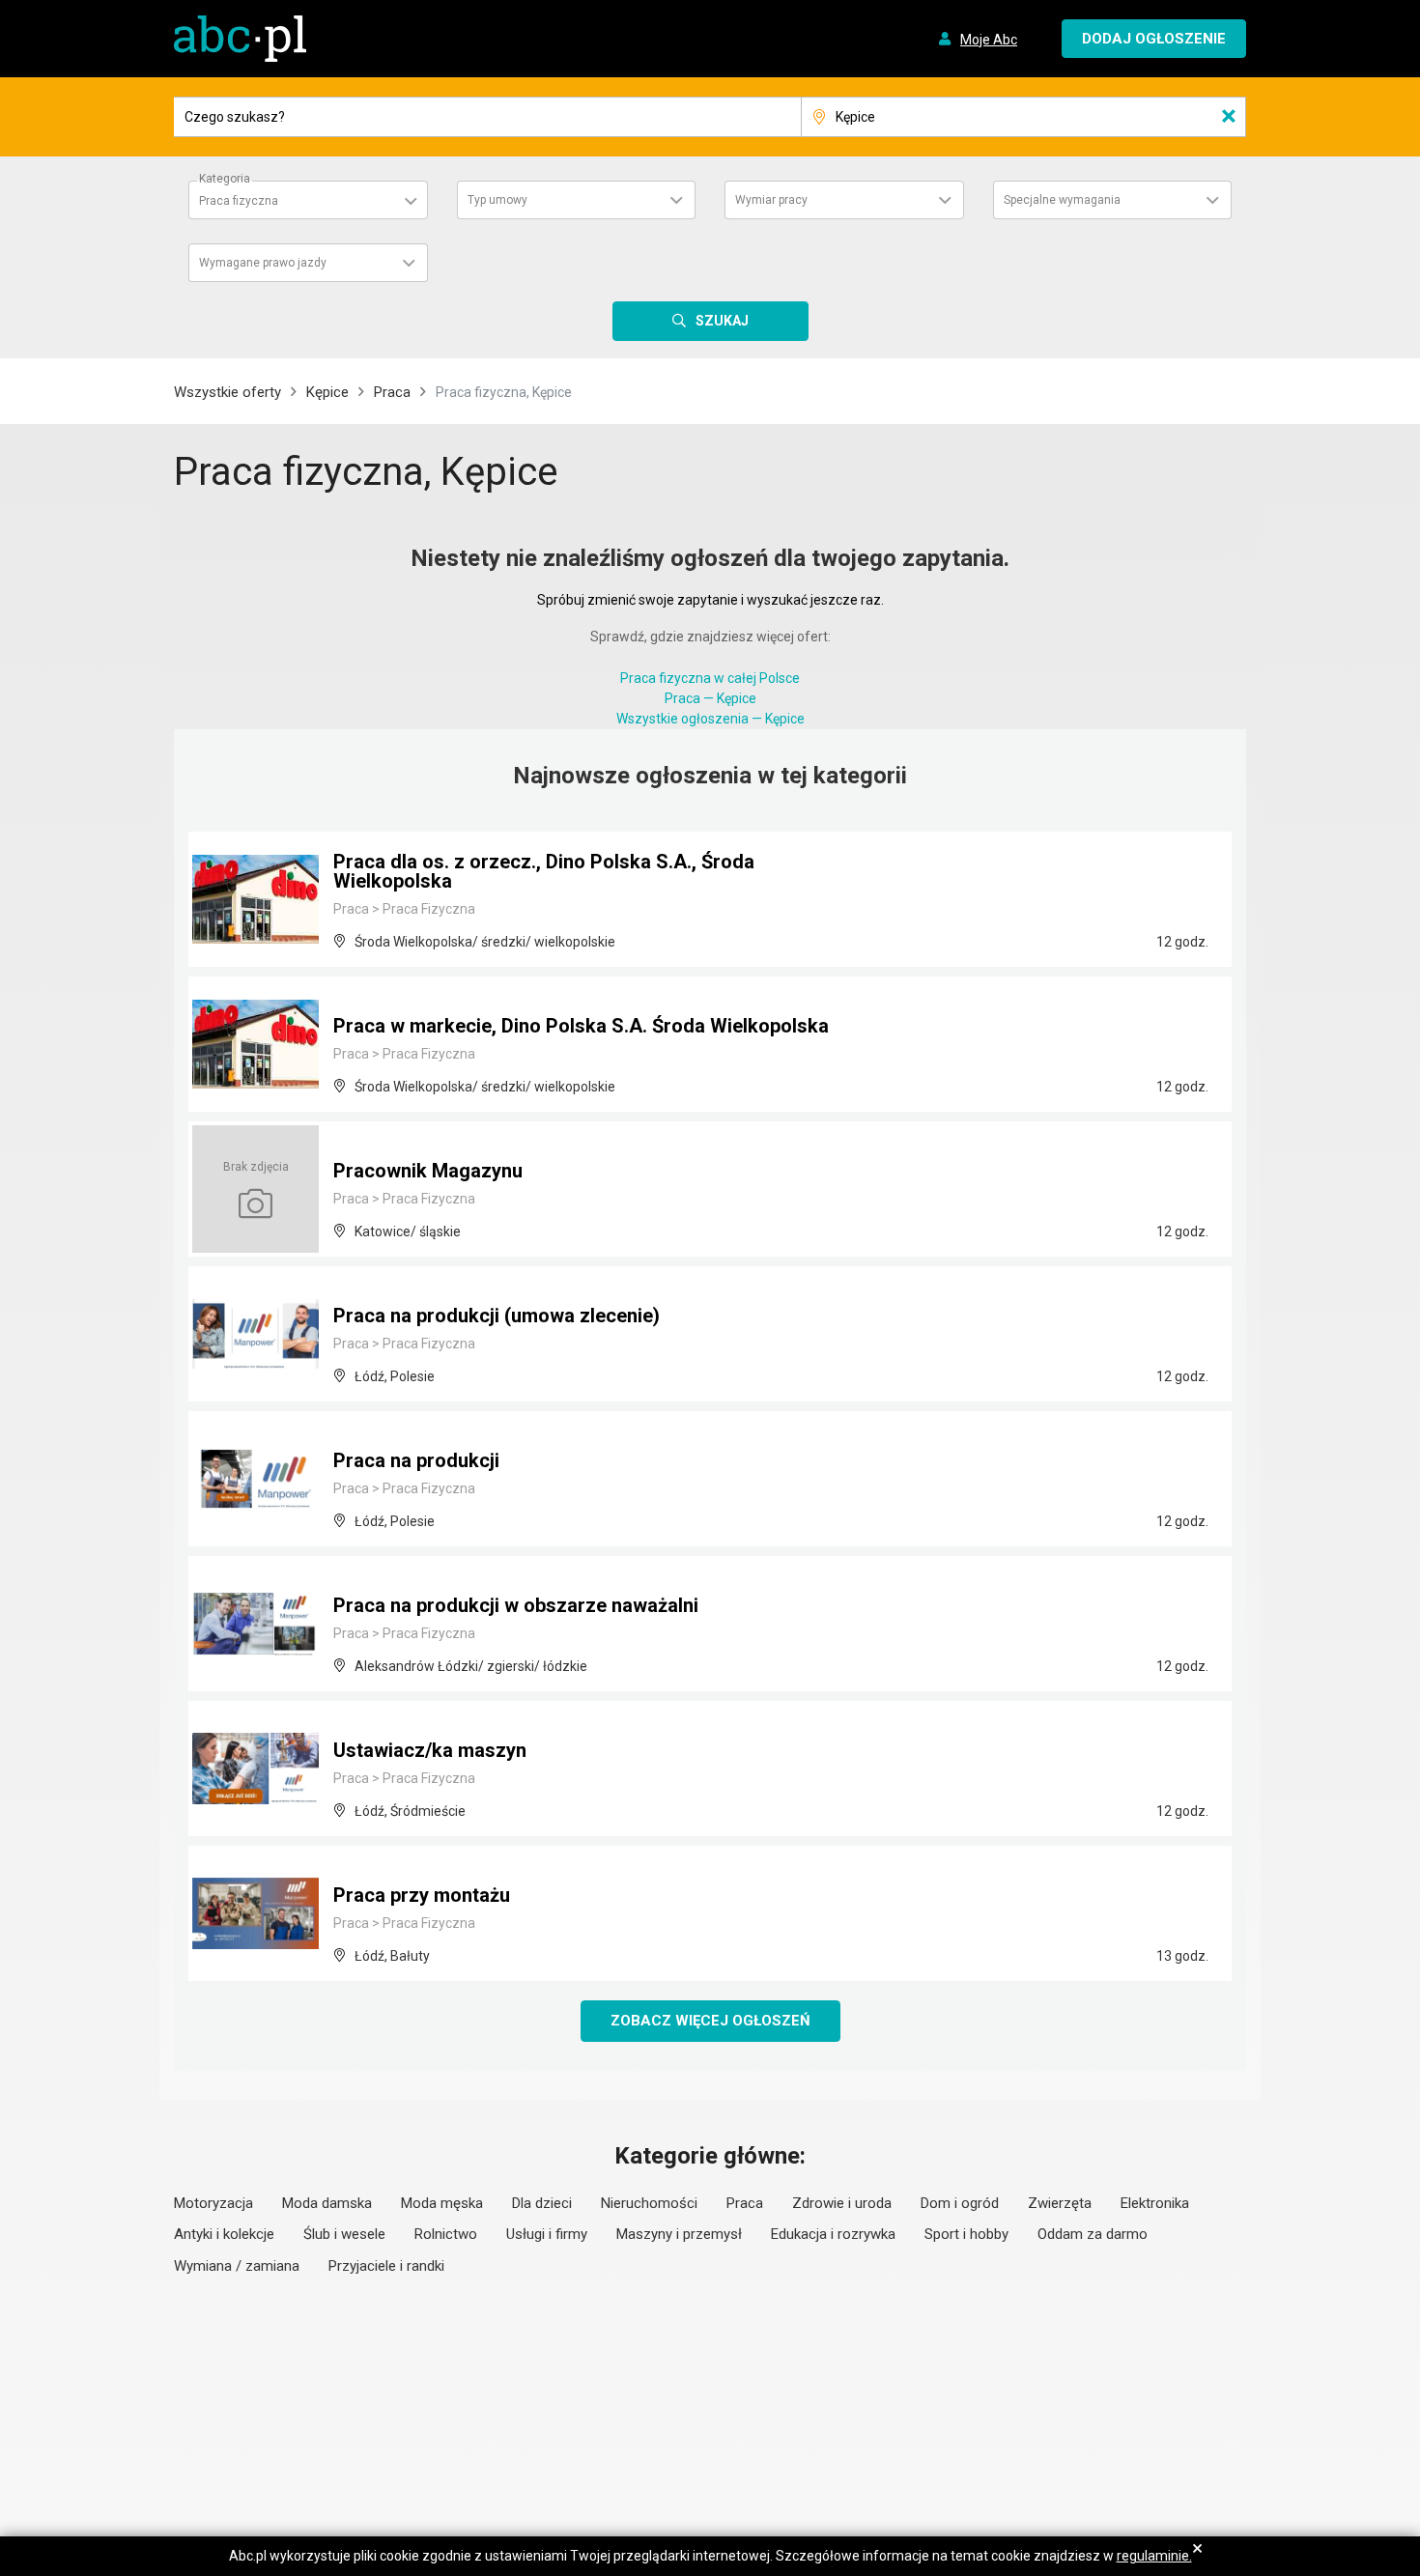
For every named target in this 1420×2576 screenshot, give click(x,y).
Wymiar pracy (771, 200)
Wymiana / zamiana (237, 2266)
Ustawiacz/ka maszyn (430, 1750)
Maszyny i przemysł (679, 2234)
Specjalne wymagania (1062, 200)
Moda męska (442, 2203)
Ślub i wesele (344, 2234)
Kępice (327, 392)
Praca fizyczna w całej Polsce (710, 678)
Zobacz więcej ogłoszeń (710, 2021)
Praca (392, 392)
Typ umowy (497, 200)
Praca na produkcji (416, 1460)
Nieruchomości (649, 2203)
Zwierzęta (1060, 2203)
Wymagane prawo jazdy (263, 263)
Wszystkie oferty (227, 392)
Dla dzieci (542, 2203)
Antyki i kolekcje (224, 2234)
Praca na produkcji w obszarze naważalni (516, 1605)
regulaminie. (1154, 2556)
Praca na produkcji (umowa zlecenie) (497, 1316)
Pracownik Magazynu (428, 1171)
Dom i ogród (960, 2203)
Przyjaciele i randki (386, 2266)
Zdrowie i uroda (842, 2203)
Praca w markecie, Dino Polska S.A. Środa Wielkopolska (581, 1026)
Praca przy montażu (422, 1895)
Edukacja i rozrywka (833, 2234)
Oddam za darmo (1093, 2234)
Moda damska (327, 2203)
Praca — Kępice (710, 698)
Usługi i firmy (547, 2234)
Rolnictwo (446, 2234)
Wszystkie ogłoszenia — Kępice (710, 719)
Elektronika (1155, 2203)
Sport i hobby (966, 2234)
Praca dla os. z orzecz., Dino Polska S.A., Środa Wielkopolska (544, 871)
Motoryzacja (213, 2203)
